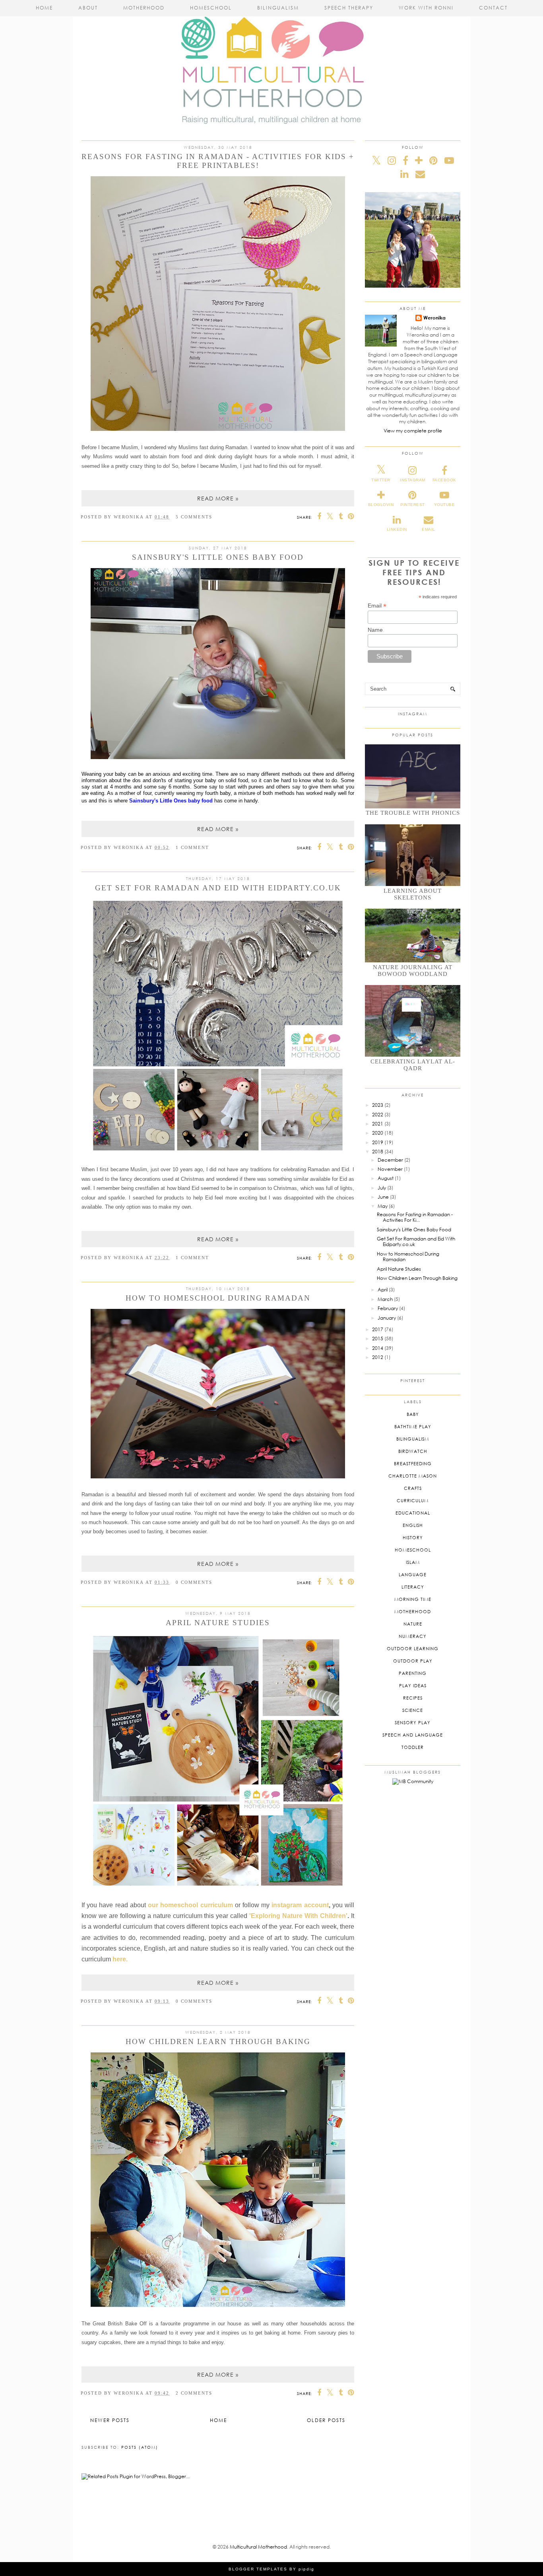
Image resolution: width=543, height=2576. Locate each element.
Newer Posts (110, 2420)
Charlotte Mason (413, 1476)
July (382, 1188)
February (388, 1308)
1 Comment (192, 847)
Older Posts (326, 2420)
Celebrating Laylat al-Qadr (413, 1065)
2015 (378, 1339)
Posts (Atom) (140, 2447)
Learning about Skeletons (413, 894)
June (383, 1197)
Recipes (413, 1698)
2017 (378, 1329)
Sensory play (413, 1722)
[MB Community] (413, 1781)
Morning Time (413, 1599)
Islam (413, 1562)
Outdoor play (413, 1661)
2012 (378, 1357)
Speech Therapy (349, 8)
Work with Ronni (426, 8)
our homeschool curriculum (190, 1905)
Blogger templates (258, 2569)
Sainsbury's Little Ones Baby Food (218, 557)
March (385, 1299)
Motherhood (144, 8)
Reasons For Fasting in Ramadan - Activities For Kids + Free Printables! (218, 161)
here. (120, 1959)
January (387, 1318)
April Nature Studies (218, 1623)
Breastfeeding (413, 1463)
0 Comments (194, 1582)
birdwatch (413, 1451)
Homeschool (211, 8)
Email (377, 606)
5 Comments (194, 517)
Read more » (218, 498)
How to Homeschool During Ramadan (218, 1298)
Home (44, 8)
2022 (378, 1115)
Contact (493, 8)
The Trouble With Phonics (413, 813)
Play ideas (413, 1685)
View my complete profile (413, 431)
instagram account (300, 1905)
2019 (378, 1142)
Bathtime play (413, 1426)
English (413, 1525)
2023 (378, 1105)
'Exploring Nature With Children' (298, 1916)
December (390, 1160)
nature (413, 1624)
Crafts (413, 1488)
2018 (378, 1152)
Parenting (413, 1673)
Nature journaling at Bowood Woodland (413, 971)
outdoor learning (413, 1648)
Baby (413, 1414)
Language (413, 1574)
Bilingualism (278, 8)
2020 (378, 1133)
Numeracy (413, 1636)
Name (375, 630)
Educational (413, 1513)
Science (413, 1710)
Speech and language (413, 1735)
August (386, 1178)
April (383, 1290)
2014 (378, 1348)
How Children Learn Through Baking (218, 2042)
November (390, 1169)
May (383, 1206)
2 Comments (194, 2393)
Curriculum (413, 1500)
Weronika (434, 318)
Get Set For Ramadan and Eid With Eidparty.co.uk (218, 888)
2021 (378, 1124)
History (413, 1537)
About (88, 8)
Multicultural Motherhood (258, 2547)
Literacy (413, 1587)
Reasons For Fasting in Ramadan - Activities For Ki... (415, 1217)
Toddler (413, 1747)
